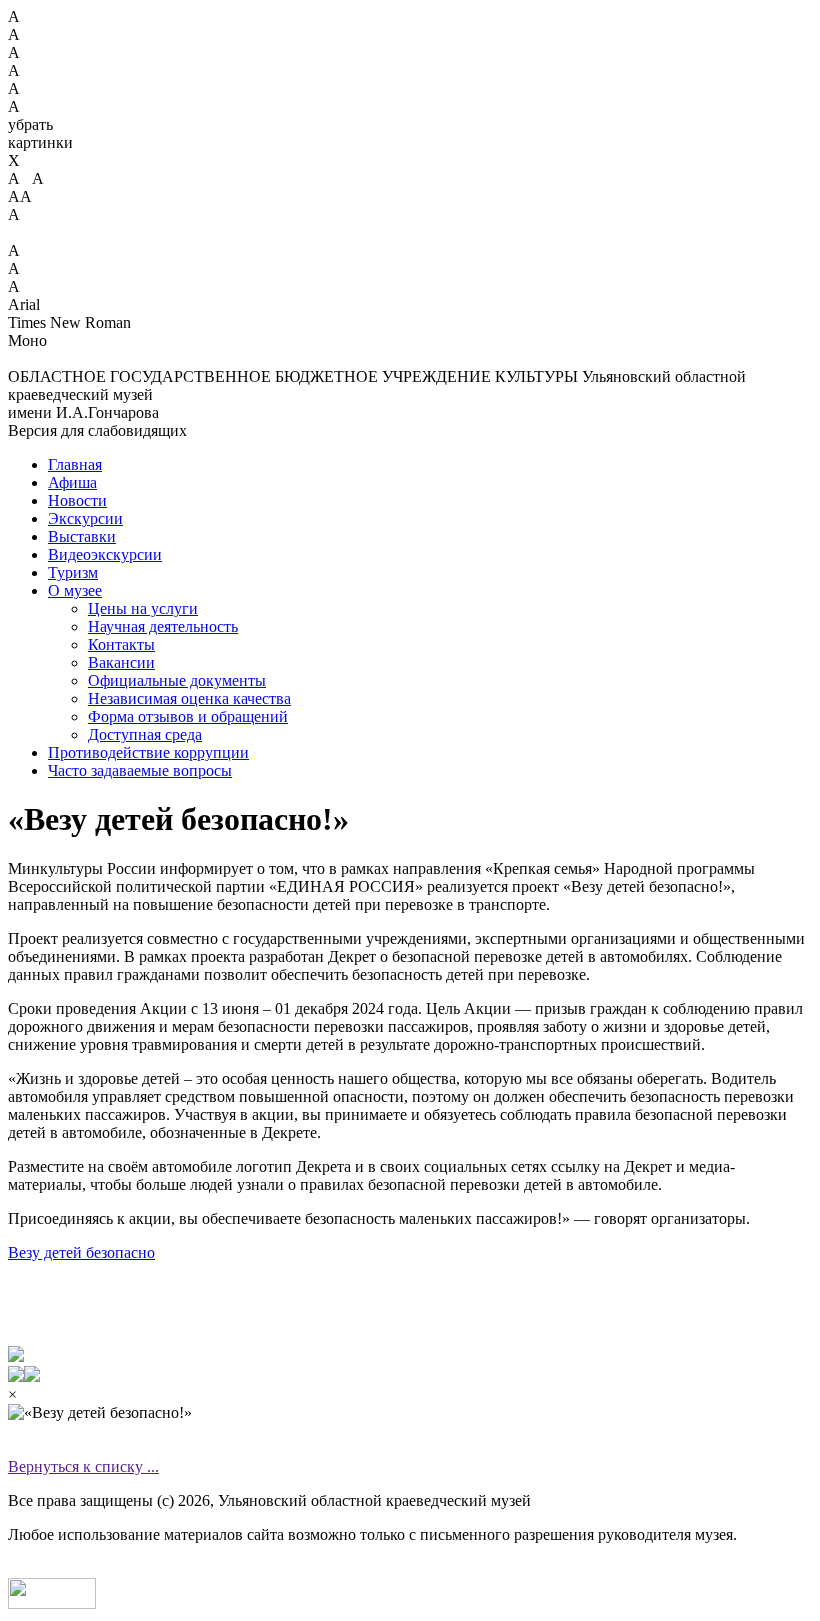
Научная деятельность (163, 626)
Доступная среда (145, 734)
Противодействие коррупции (148, 752)
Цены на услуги (143, 608)
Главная (75, 464)
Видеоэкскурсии (105, 554)
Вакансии (121, 662)
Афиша (72, 482)
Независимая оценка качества (189, 698)
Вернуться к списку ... (83, 1466)
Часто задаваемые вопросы (140, 770)
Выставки (82, 536)
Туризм (73, 572)
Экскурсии (85, 518)
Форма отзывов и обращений (188, 716)
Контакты (121, 644)
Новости (77, 500)
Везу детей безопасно (81, 1252)
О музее (75, 590)
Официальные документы (177, 680)
